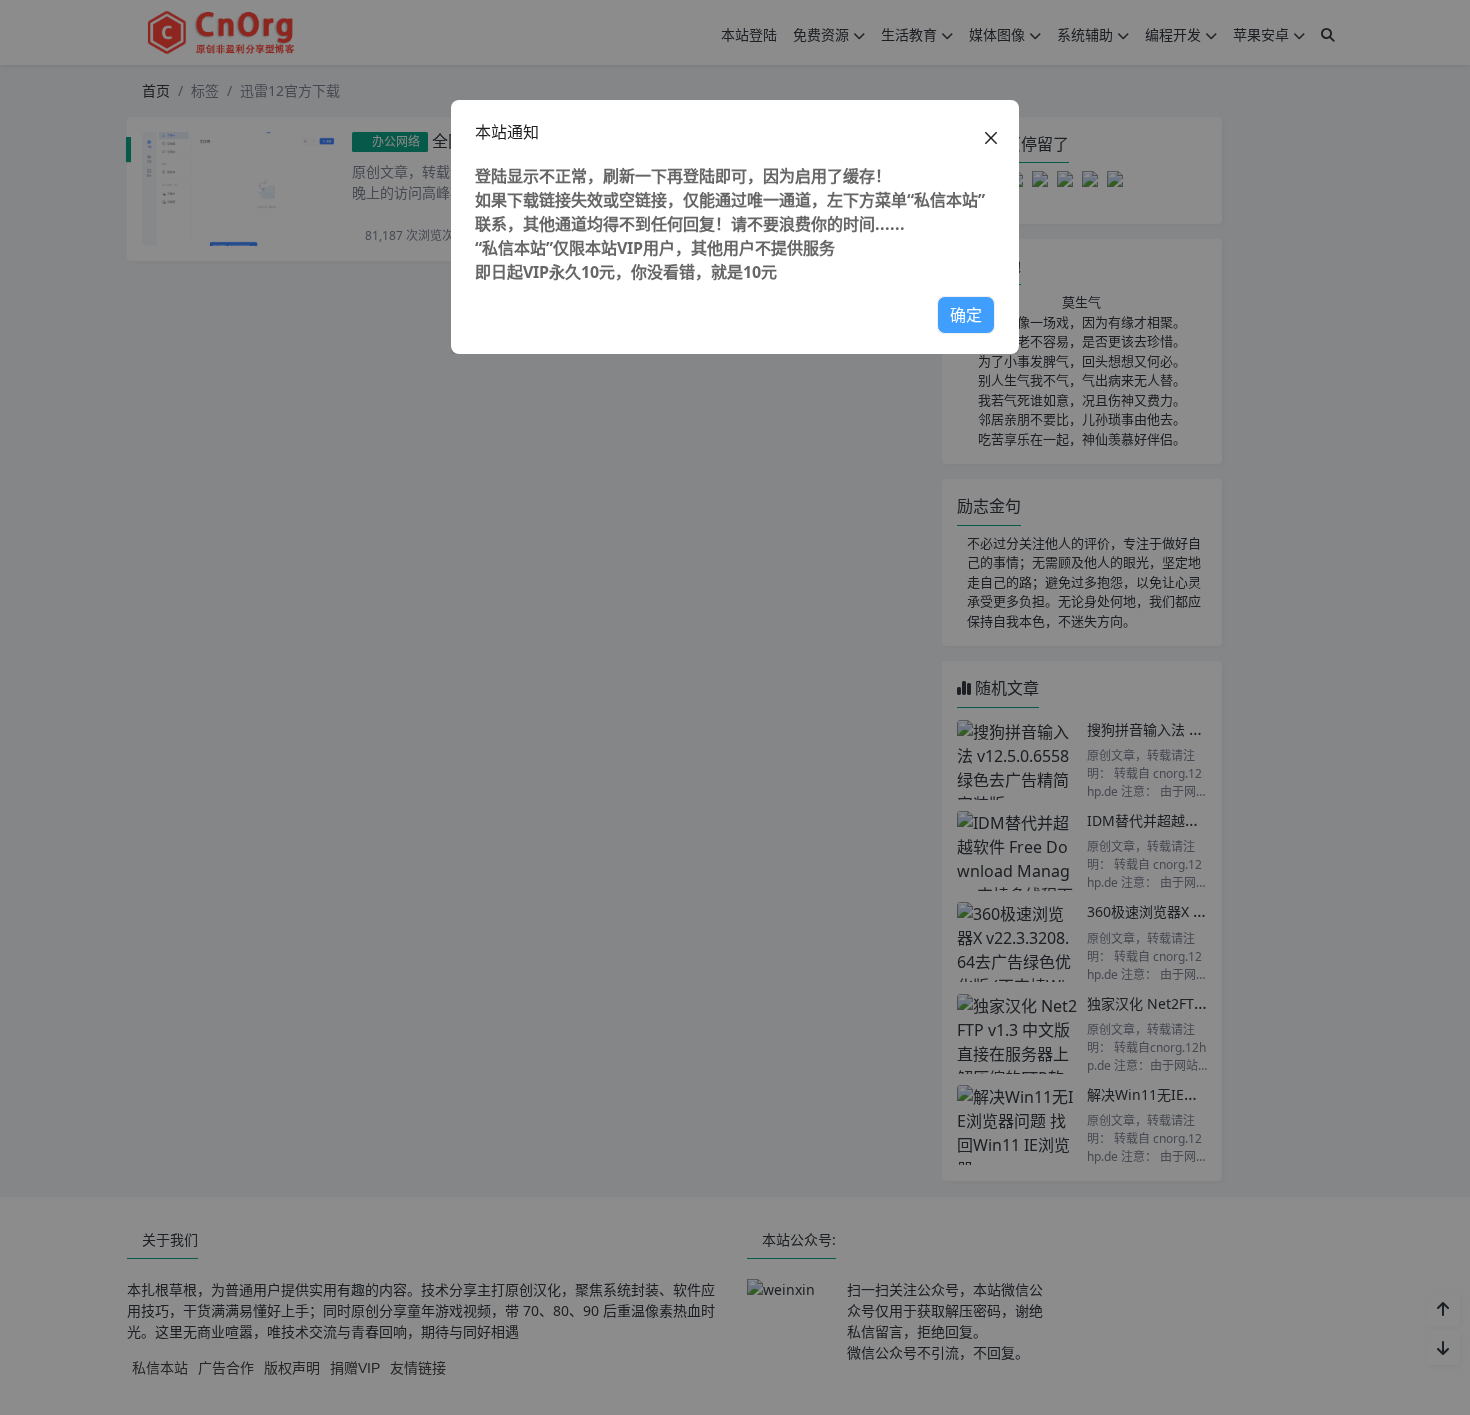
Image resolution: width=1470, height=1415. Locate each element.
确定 (966, 315)
